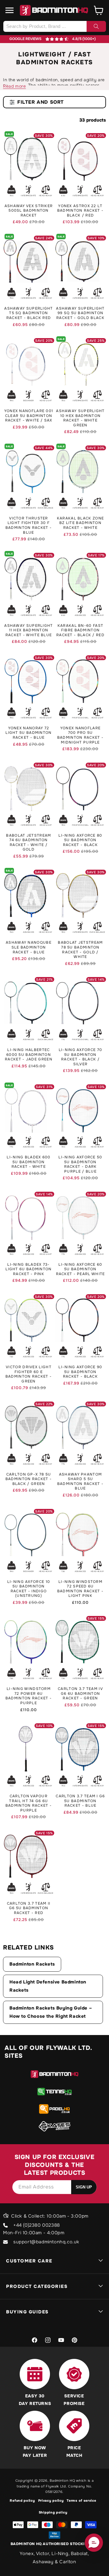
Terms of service (81, 2500)
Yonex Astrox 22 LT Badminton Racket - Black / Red (80, 211)
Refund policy (22, 2500)
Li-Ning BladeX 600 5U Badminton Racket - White (28, 1162)
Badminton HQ (62, 2480)
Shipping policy (53, 2512)
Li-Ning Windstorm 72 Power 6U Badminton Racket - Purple (29, 1696)
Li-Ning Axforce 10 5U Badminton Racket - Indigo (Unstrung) (29, 1589)
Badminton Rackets (32, 1964)
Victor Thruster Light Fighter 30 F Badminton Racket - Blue (29, 526)
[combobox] (54, 26)
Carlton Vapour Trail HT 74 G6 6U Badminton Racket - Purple (29, 1803)
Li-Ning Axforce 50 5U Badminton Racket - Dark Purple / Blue (80, 1164)
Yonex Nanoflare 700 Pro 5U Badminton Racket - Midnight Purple (80, 735)
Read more (14, 86)
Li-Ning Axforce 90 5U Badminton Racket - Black (80, 1372)
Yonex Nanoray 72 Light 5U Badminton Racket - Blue (28, 733)
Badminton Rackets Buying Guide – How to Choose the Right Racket (51, 2012)
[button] (10, 10)
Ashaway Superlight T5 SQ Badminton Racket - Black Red (28, 313)
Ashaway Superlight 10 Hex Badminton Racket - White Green (80, 418)
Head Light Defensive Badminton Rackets (48, 1986)
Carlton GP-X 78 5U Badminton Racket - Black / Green (29, 1479)
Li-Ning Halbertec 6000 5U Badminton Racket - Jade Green (29, 1055)
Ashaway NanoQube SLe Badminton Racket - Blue (29, 947)
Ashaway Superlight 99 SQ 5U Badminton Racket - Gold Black (80, 313)
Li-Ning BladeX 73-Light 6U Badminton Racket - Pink (28, 1269)
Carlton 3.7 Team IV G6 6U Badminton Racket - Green (80, 1694)
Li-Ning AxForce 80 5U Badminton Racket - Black (80, 840)
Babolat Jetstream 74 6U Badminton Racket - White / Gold (28, 843)
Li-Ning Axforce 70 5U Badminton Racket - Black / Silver (80, 1057)
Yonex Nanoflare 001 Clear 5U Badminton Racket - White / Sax (29, 416)
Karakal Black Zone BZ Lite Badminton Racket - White (80, 523)
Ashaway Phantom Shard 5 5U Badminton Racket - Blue (80, 1482)
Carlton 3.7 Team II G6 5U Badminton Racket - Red (29, 1908)
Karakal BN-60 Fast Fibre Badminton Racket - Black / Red (80, 630)
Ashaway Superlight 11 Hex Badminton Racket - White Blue (28, 630)
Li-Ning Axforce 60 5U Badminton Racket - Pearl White (81, 1269)
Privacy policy (51, 2500)
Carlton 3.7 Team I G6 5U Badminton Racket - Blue (80, 1801)
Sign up (84, 2187)
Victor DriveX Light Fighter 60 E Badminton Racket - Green (29, 1374)
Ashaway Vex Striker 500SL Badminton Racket (29, 211)
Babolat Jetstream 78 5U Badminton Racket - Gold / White (80, 950)
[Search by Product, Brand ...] (96, 26)
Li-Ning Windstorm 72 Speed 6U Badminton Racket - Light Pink (80, 1589)
